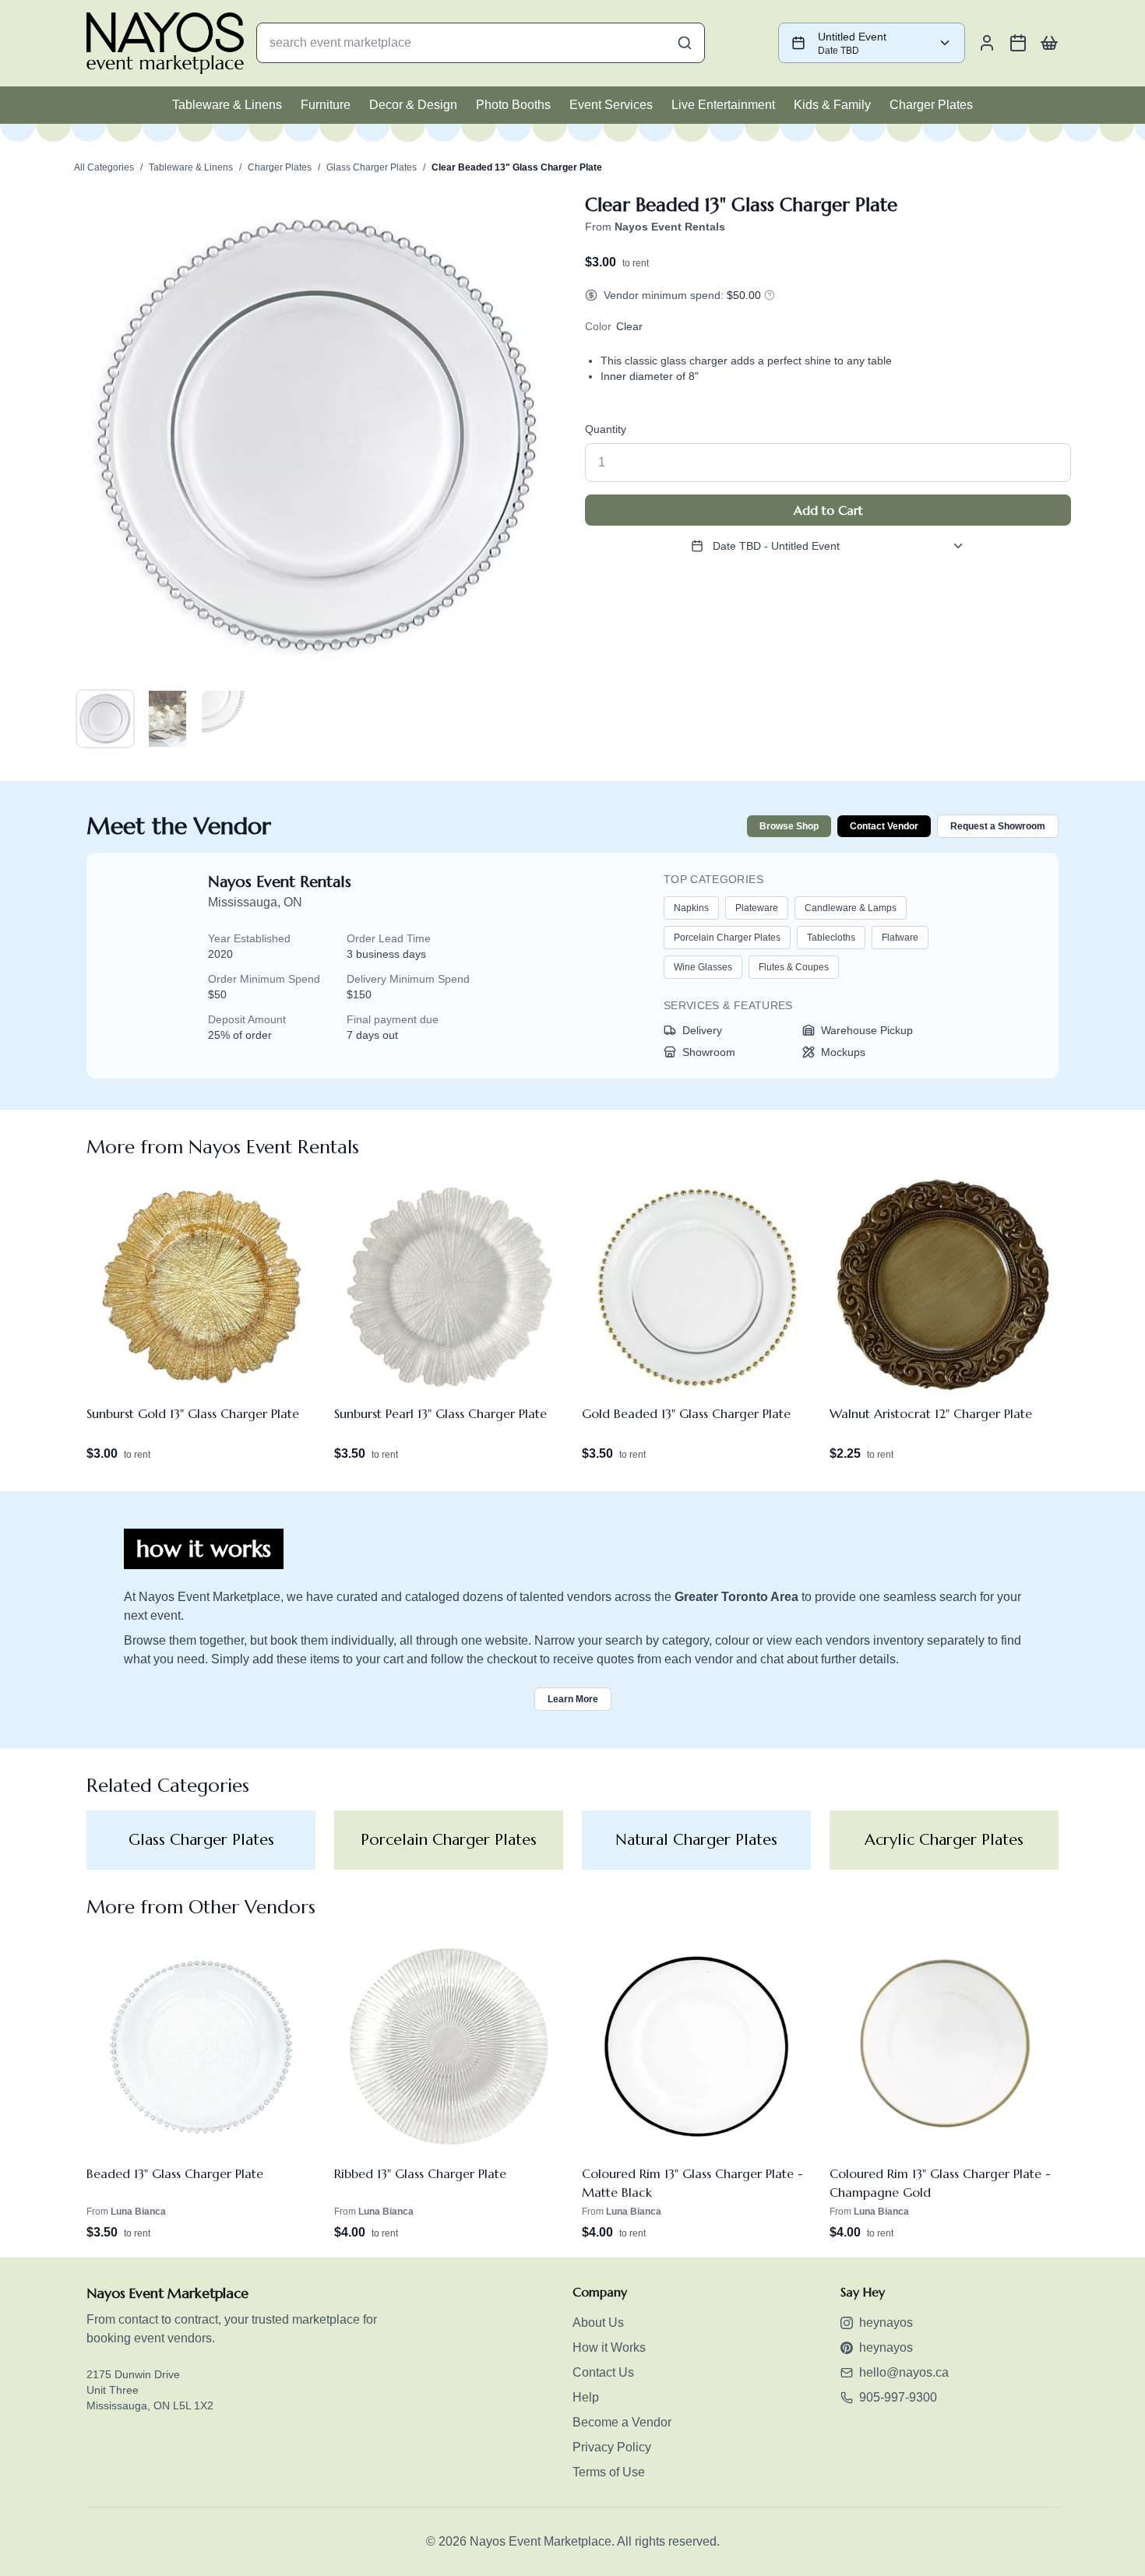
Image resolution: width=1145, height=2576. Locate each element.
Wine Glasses (703, 967)
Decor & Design (413, 105)
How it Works (609, 2347)
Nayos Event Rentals (280, 882)
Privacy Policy (612, 2447)
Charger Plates (931, 105)
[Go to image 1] (105, 719)
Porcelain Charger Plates (727, 938)
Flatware (900, 938)
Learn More (573, 1699)
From (655, 227)
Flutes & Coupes (794, 967)
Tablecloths (831, 938)
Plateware (757, 908)
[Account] (987, 43)
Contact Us (603, 2372)
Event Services (611, 105)
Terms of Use (609, 2472)
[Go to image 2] (167, 719)
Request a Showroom (998, 826)
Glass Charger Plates (372, 167)
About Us (598, 2323)
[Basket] (1049, 43)
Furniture (326, 105)
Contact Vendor (884, 826)
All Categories (104, 167)
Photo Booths (513, 105)
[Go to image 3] (230, 719)
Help (586, 2397)
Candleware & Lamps (851, 908)
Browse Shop (789, 826)
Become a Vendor (622, 2422)
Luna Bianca (138, 2212)
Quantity (606, 429)
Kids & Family (832, 105)
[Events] (1018, 43)
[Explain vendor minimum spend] (770, 295)
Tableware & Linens (227, 105)
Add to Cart (828, 510)
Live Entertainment (723, 105)
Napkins (691, 908)
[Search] (685, 43)
